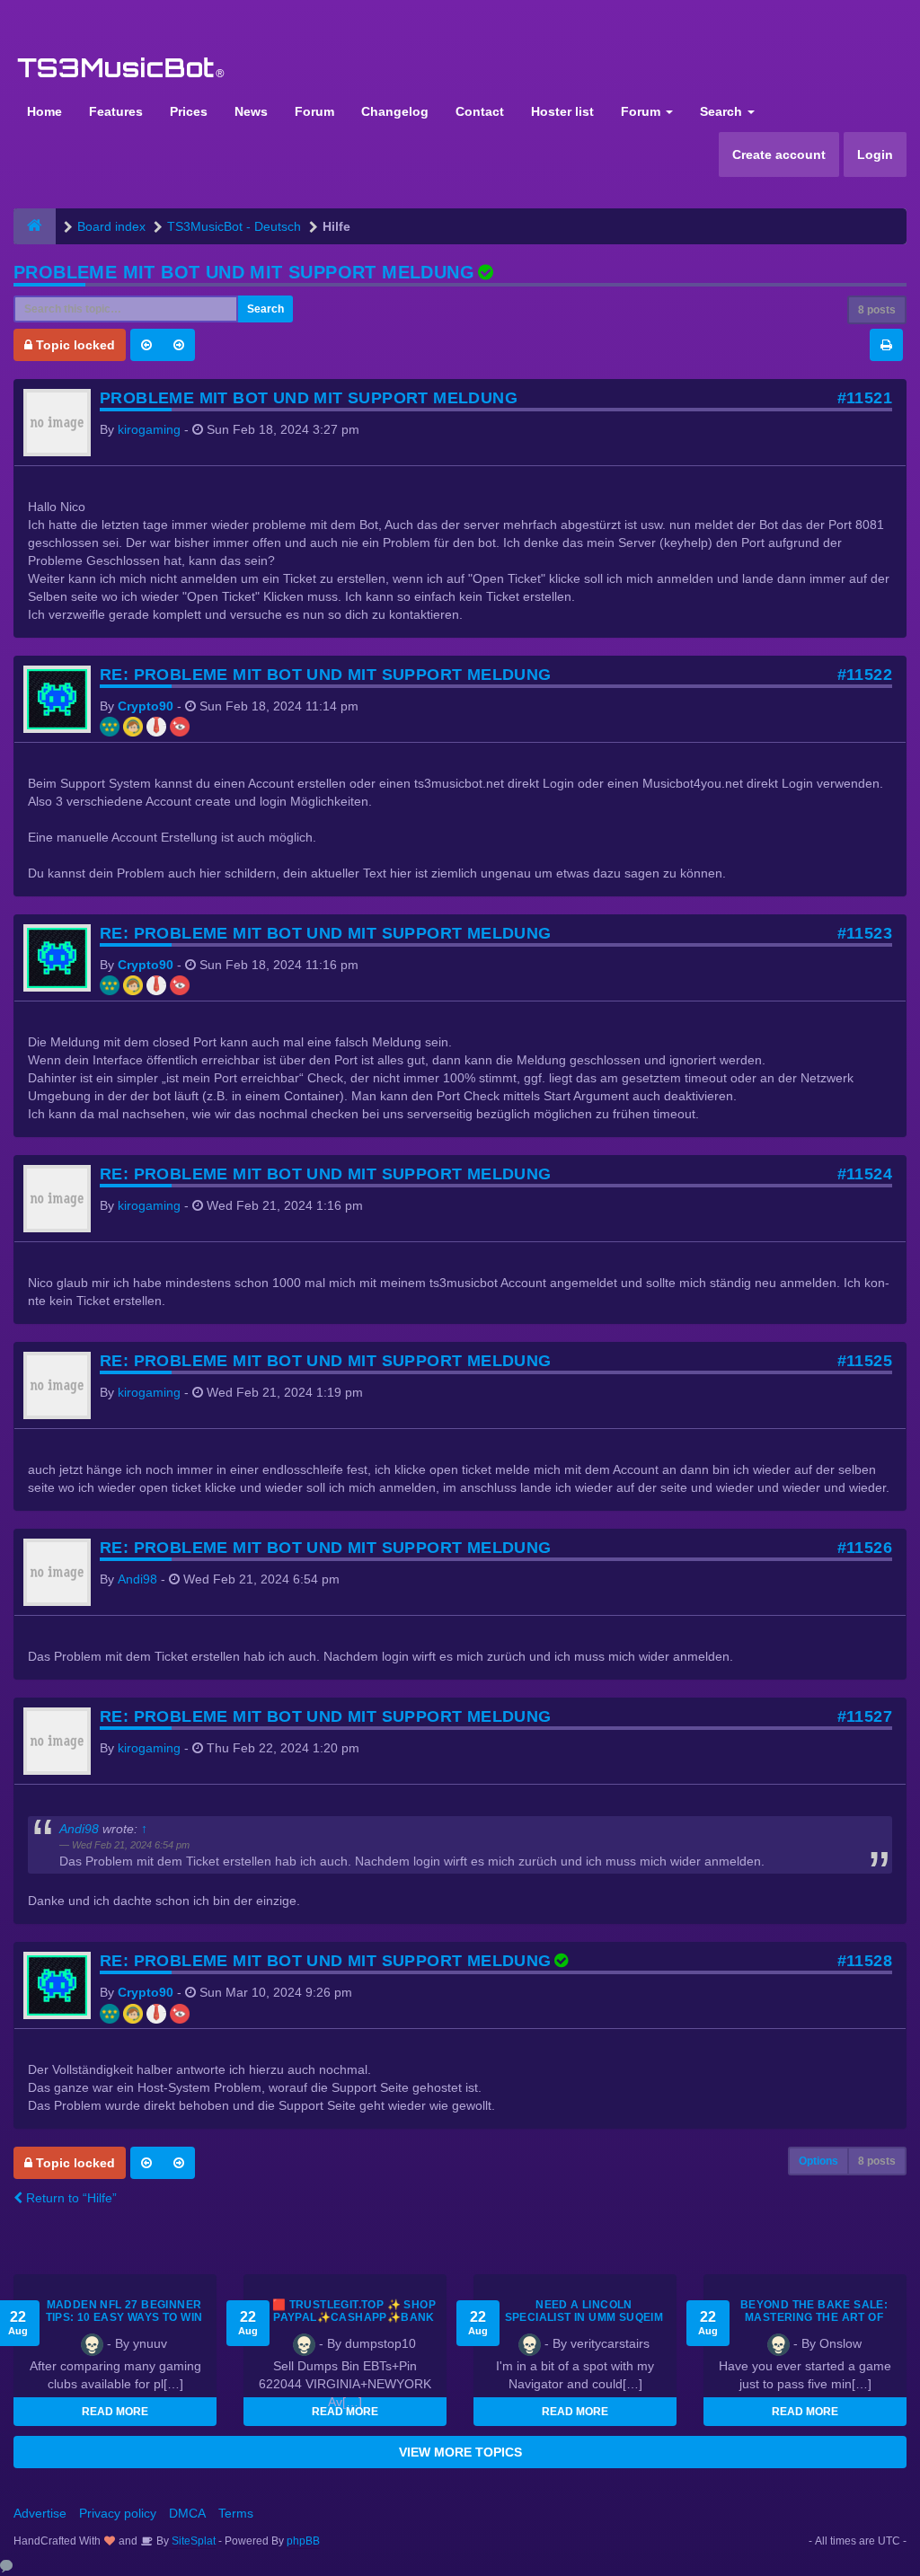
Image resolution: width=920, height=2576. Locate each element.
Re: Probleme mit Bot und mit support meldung (326, 675)
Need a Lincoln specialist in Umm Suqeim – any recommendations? (584, 2317)
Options (818, 2161)
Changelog (395, 111)
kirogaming (149, 429)
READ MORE (115, 2412)
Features (116, 111)
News (251, 111)
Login (875, 154)
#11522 (865, 675)
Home (44, 111)
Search (723, 111)
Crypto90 (146, 706)
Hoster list (562, 111)
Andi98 (137, 1579)
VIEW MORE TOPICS (460, 2452)
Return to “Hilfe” (70, 2198)
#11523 (865, 933)
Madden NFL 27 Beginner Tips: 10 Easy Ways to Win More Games (124, 2317)
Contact (480, 111)
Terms (236, 2513)
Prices (189, 111)
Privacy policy (118, 2513)
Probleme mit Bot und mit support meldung (244, 272)
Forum (314, 111)
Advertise (40, 2513)
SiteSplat (192, 2541)
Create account (779, 154)
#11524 (865, 1174)
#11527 (865, 1716)
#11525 (865, 1361)
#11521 (865, 398)
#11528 (865, 1961)
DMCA (187, 2513)
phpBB (303, 2541)
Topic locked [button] (74, 345)
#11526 (865, 1548)
